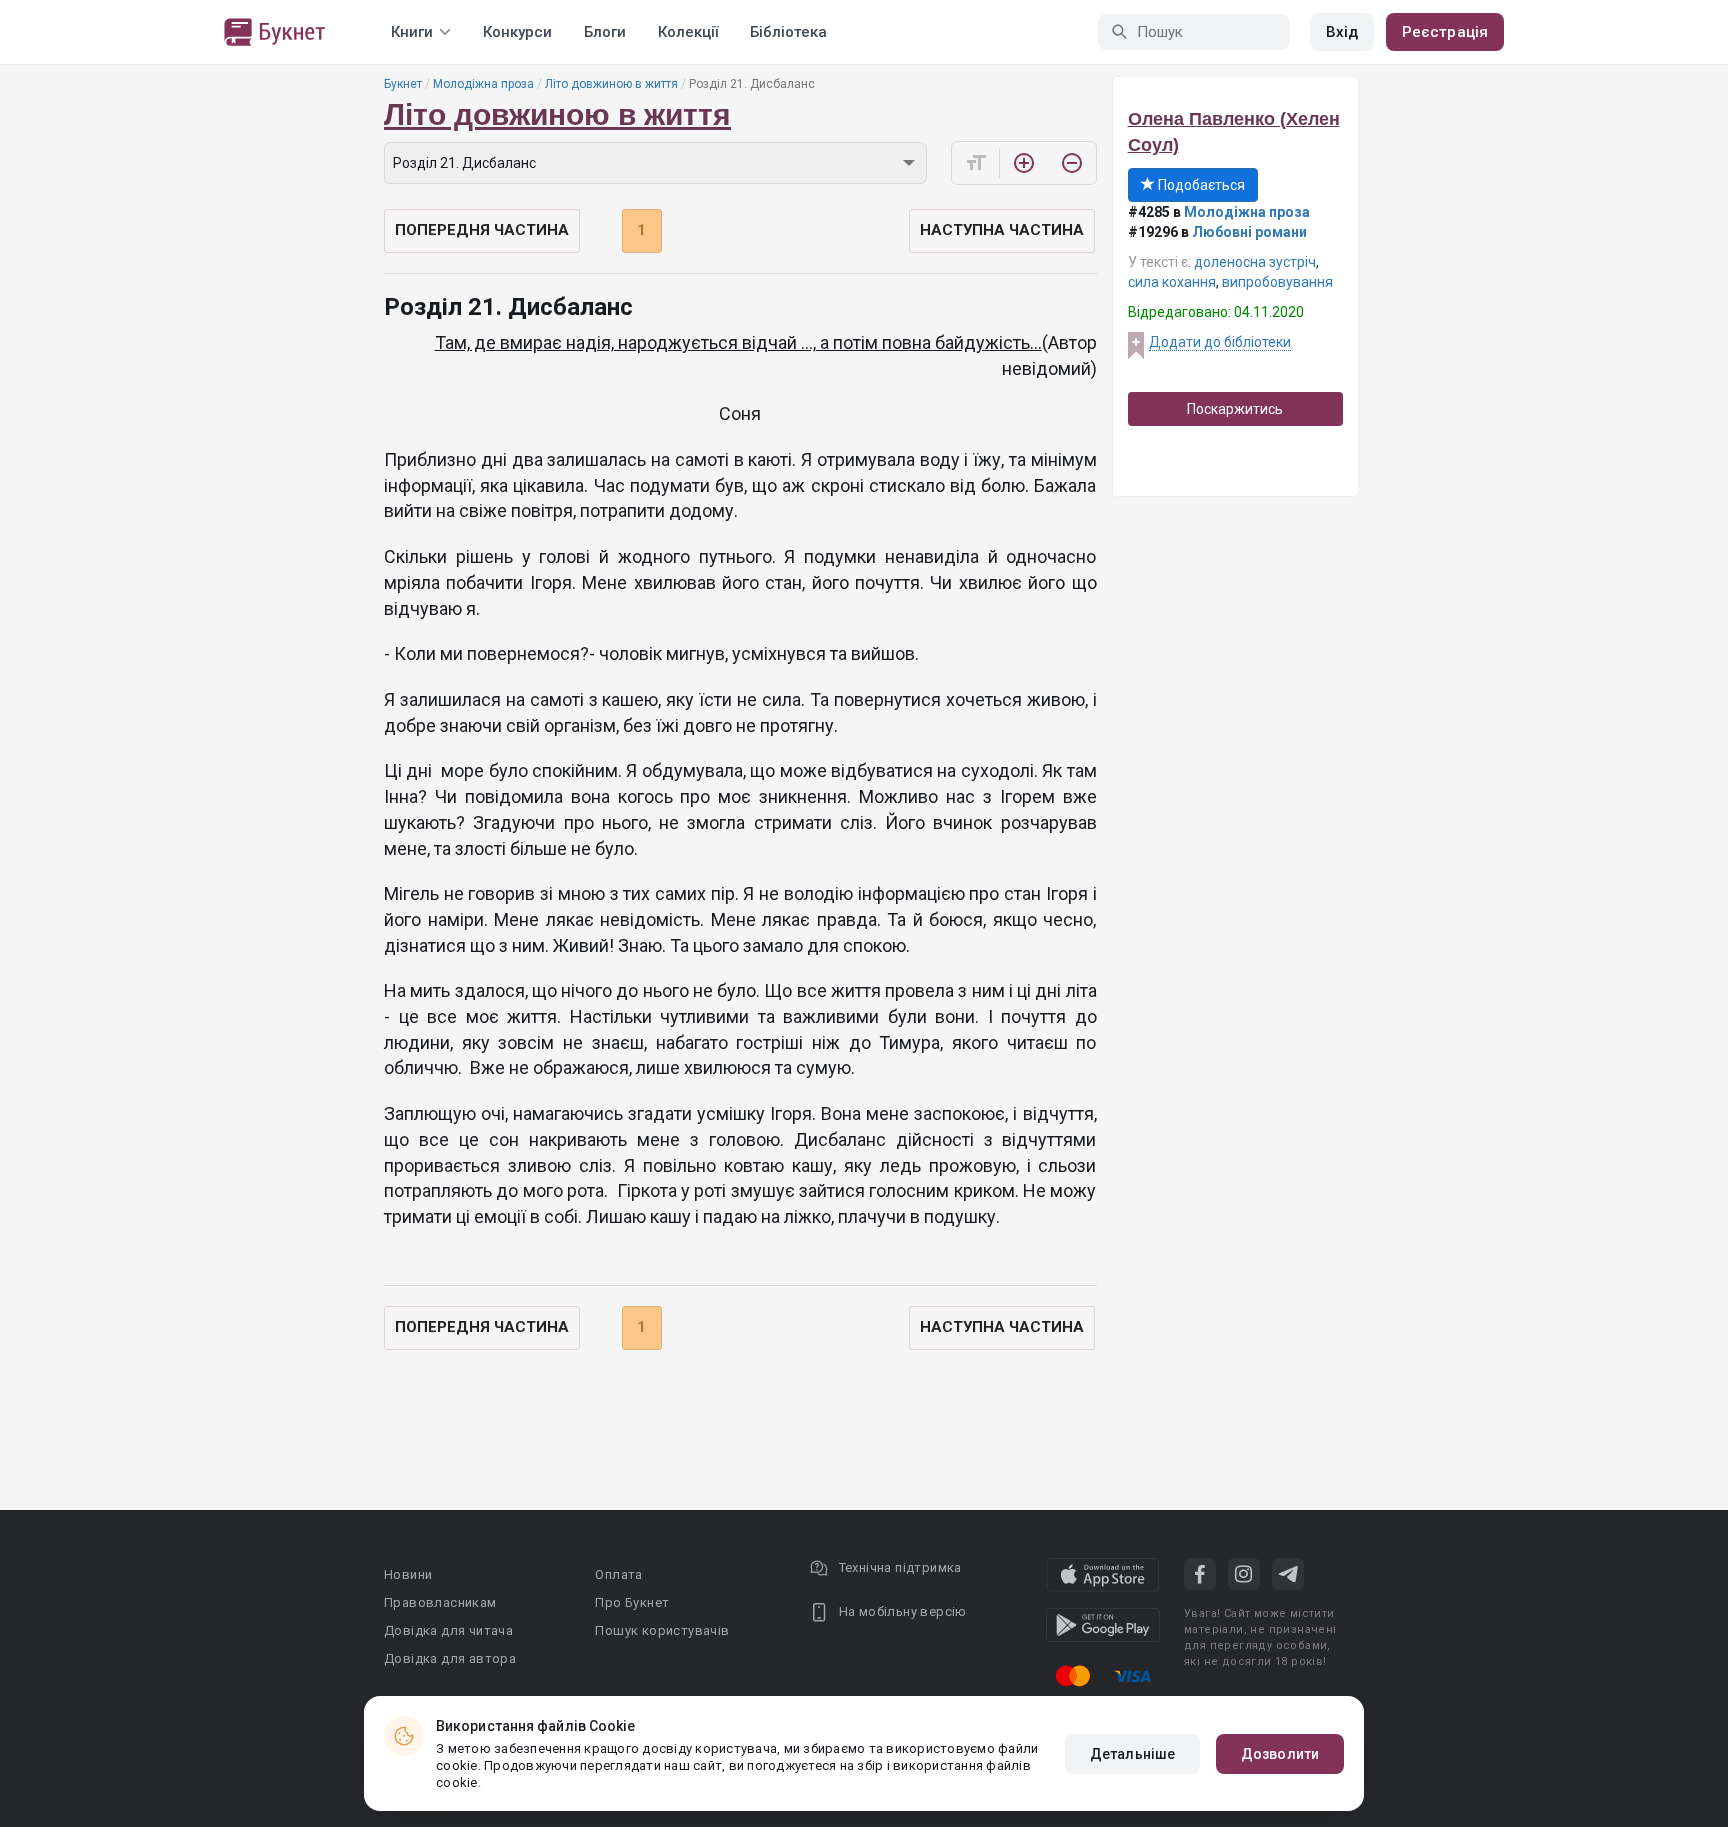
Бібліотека (788, 32)
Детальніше (1132, 1754)
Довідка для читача (448, 1630)
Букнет (403, 84)
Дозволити (1280, 1754)
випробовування (1277, 282)
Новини (408, 1574)
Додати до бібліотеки (1220, 342)
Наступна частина (1002, 230)
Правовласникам (440, 1602)
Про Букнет (632, 1602)
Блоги (605, 32)
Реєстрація (1445, 32)
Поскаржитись (1235, 409)
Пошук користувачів (662, 1630)
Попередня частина (482, 230)
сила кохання (1172, 282)
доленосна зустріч (1255, 262)
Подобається (1200, 185)
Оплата (618, 1574)
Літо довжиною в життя (611, 84)
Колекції (688, 32)
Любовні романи (1249, 232)
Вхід (1342, 32)
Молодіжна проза (483, 84)
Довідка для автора (450, 1658)
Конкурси (517, 32)
